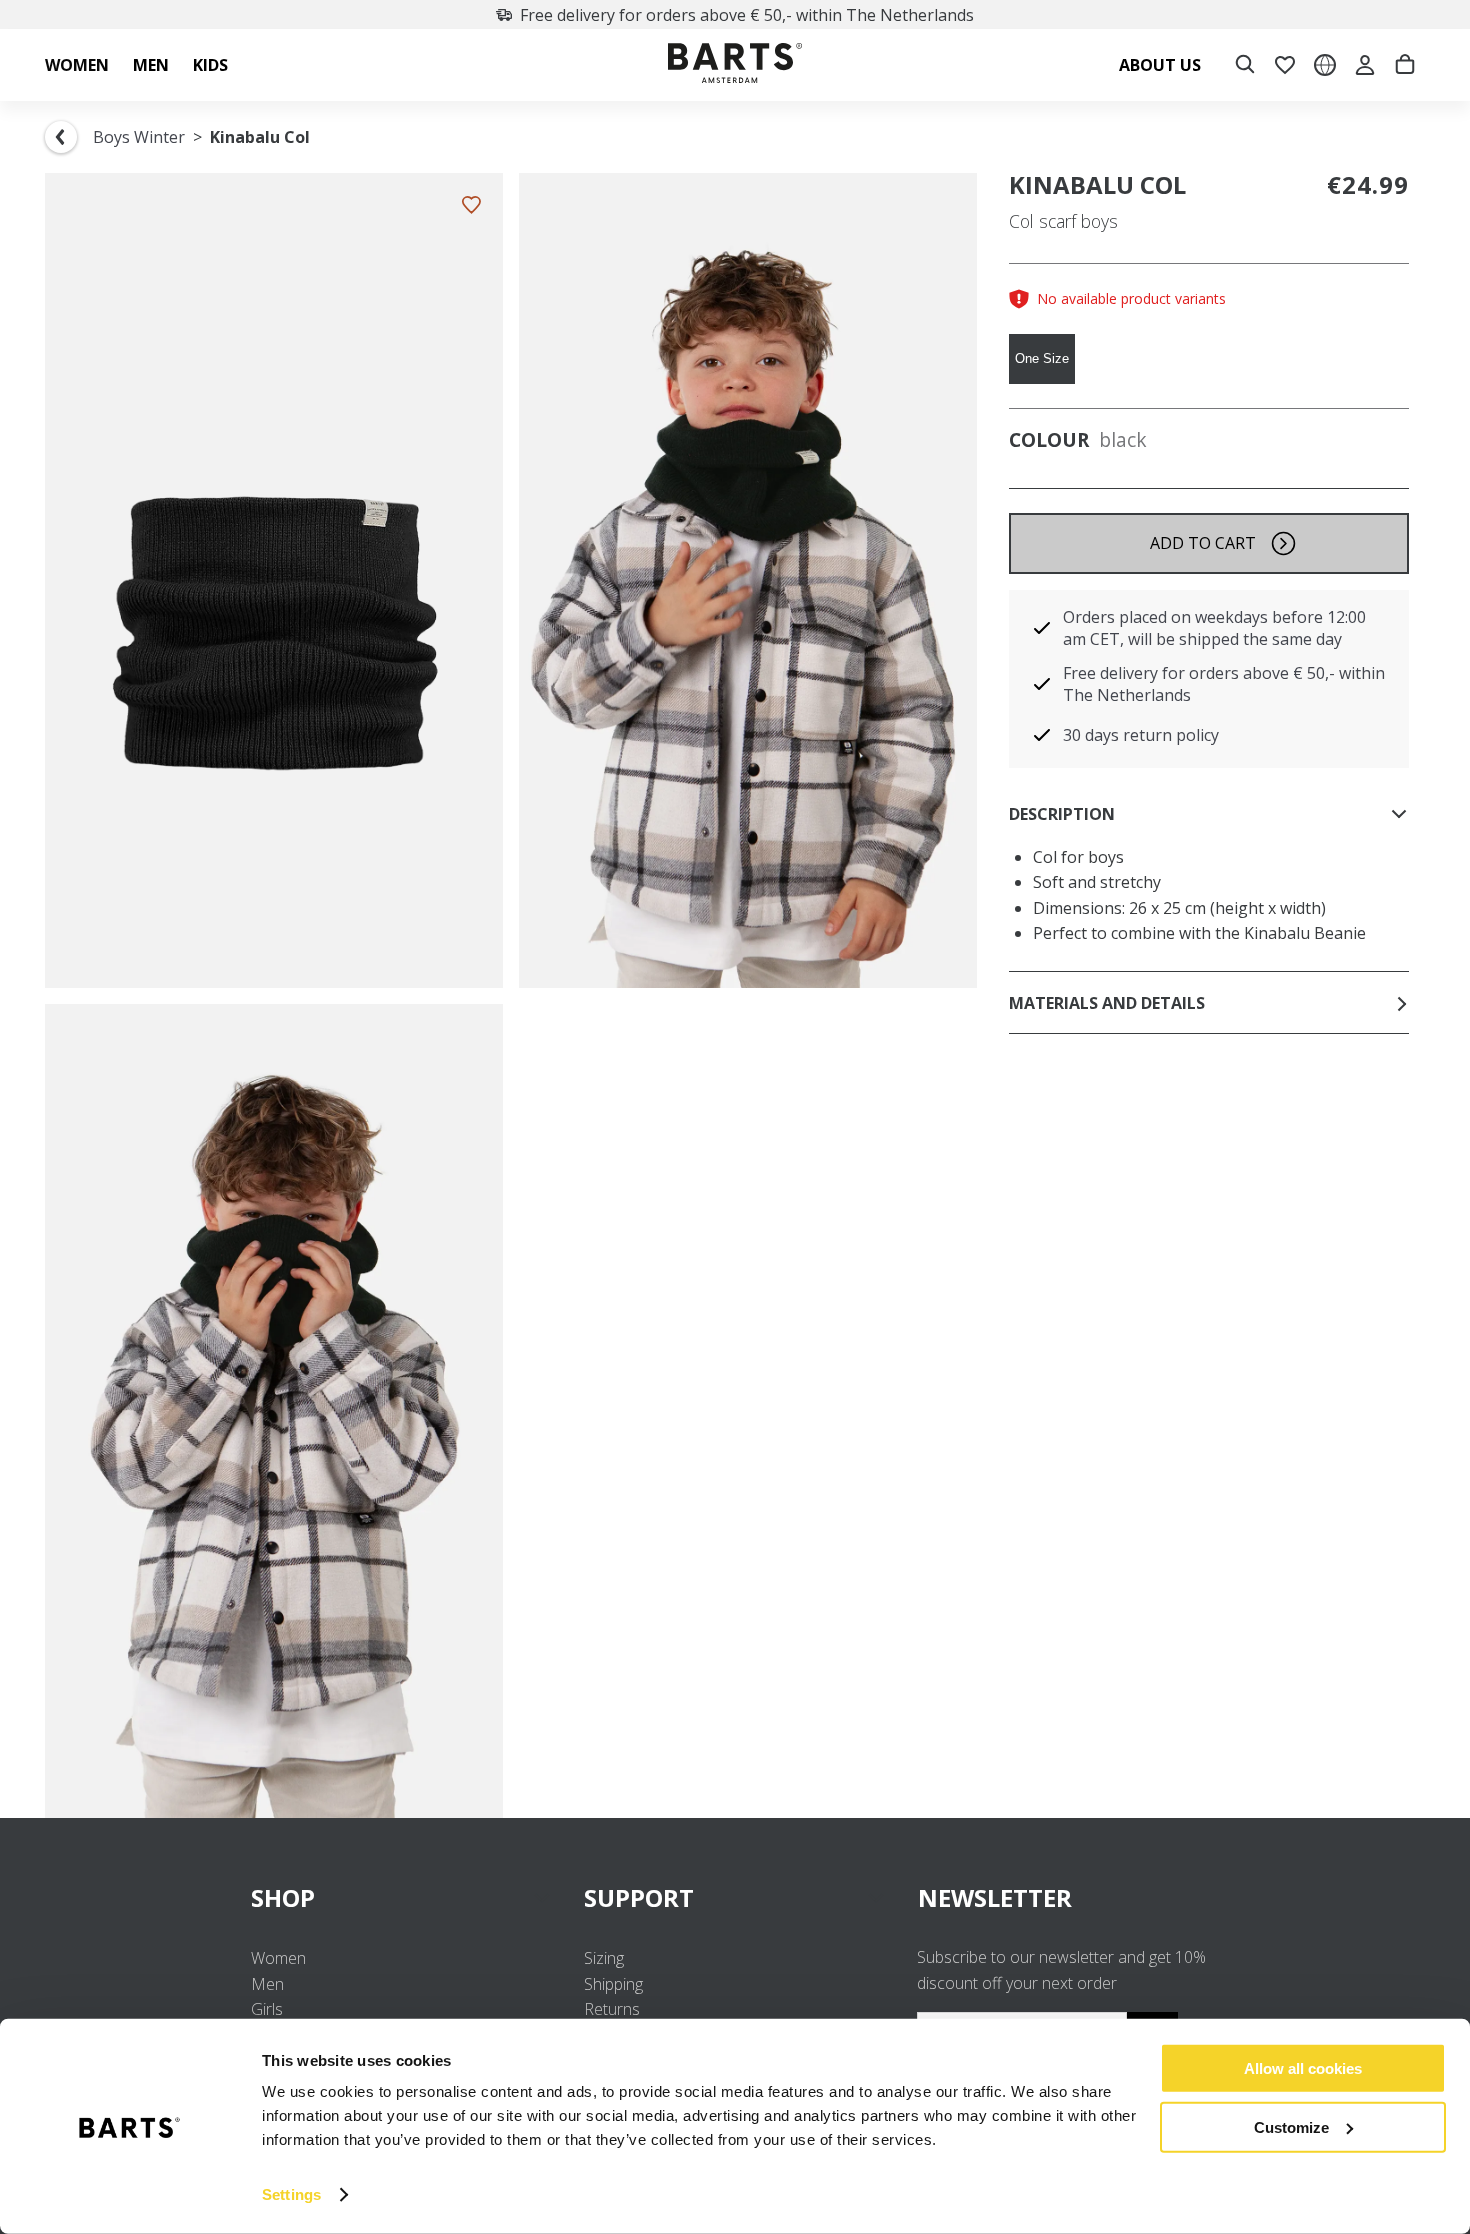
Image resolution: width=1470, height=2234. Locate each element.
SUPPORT (639, 1897)
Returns (612, 2009)
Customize (1291, 2126)
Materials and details (1107, 1003)
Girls (267, 2009)
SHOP (283, 1897)
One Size (1042, 358)
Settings (291, 2194)
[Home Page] (735, 65)
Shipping (613, 1984)
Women (278, 1958)
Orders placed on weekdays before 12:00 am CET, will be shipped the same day (1214, 628)
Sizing (604, 1958)
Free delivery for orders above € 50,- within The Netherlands (747, 15)
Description (1062, 814)
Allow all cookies (1303, 2068)
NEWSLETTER (995, 1897)
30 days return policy (1141, 735)
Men (267, 1984)
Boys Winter (139, 137)
